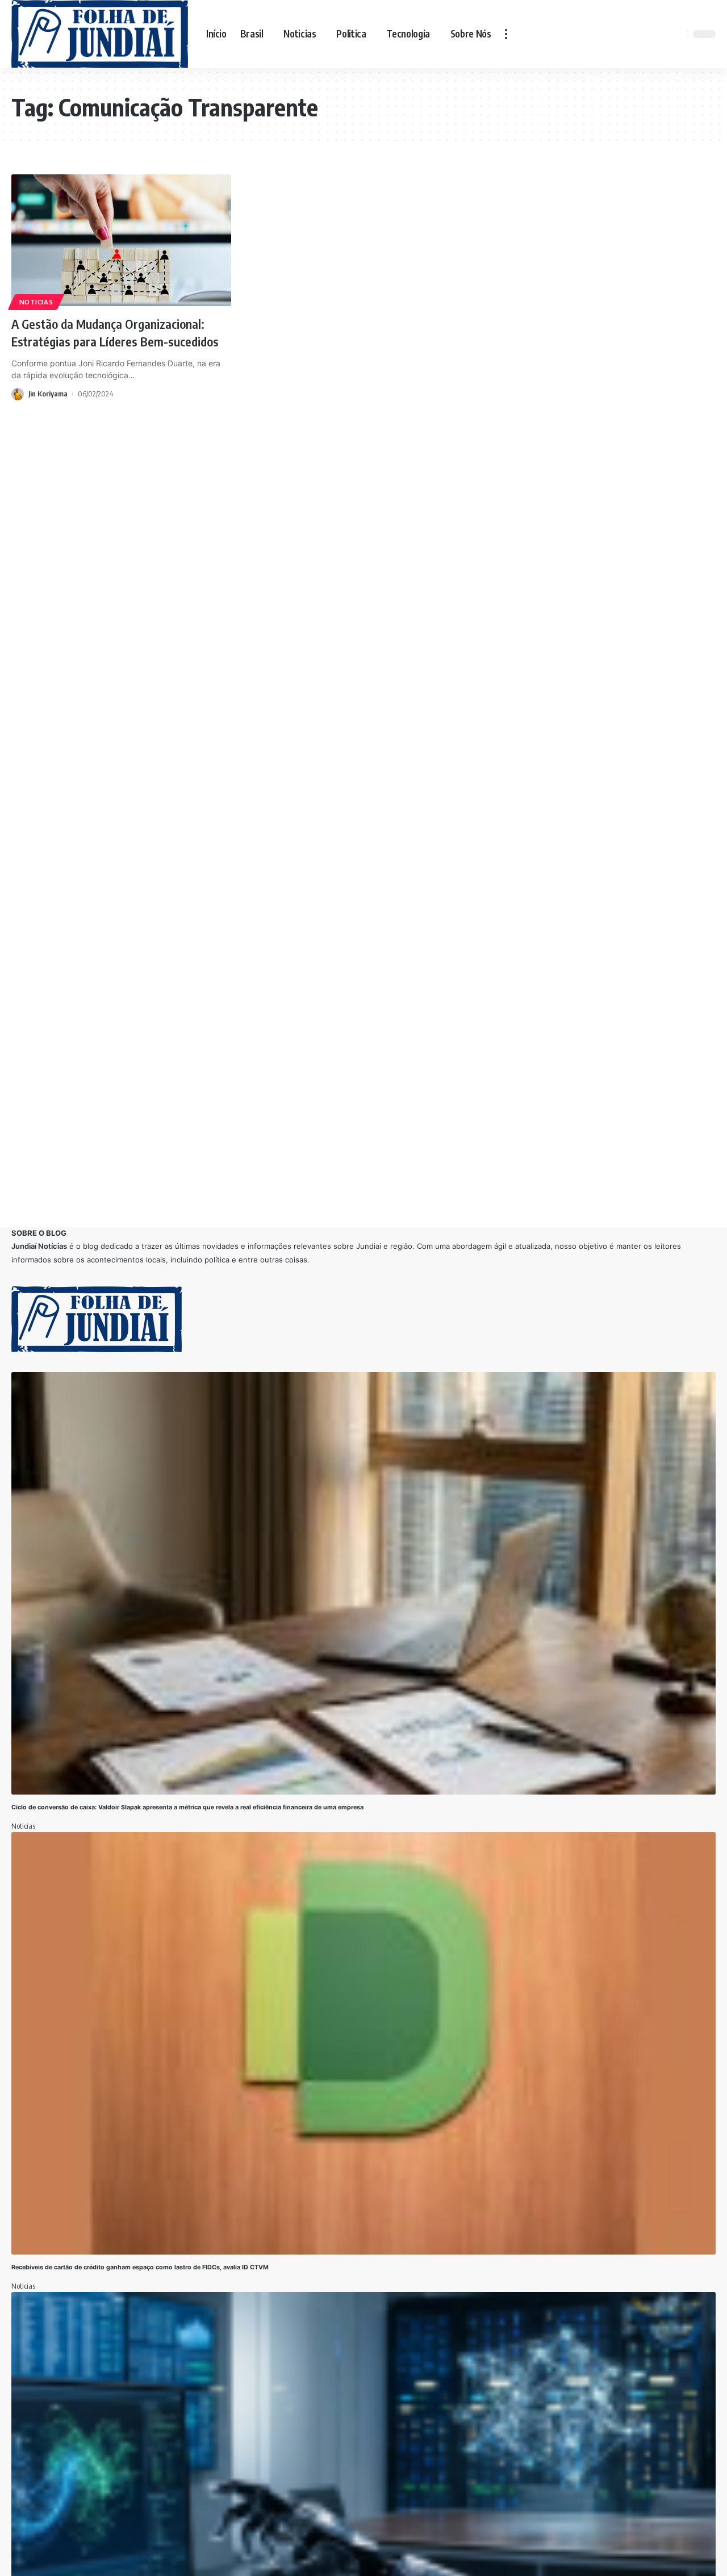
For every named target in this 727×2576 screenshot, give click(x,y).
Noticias (36, 302)
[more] (506, 34)
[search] (676, 34)
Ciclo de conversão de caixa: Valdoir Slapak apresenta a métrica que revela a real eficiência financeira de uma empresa (188, 1807)
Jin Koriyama (48, 394)
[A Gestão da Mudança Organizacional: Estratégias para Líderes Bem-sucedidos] (121, 240)
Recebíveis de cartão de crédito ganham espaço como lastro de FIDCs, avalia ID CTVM (140, 2267)
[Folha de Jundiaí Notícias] (100, 34)
